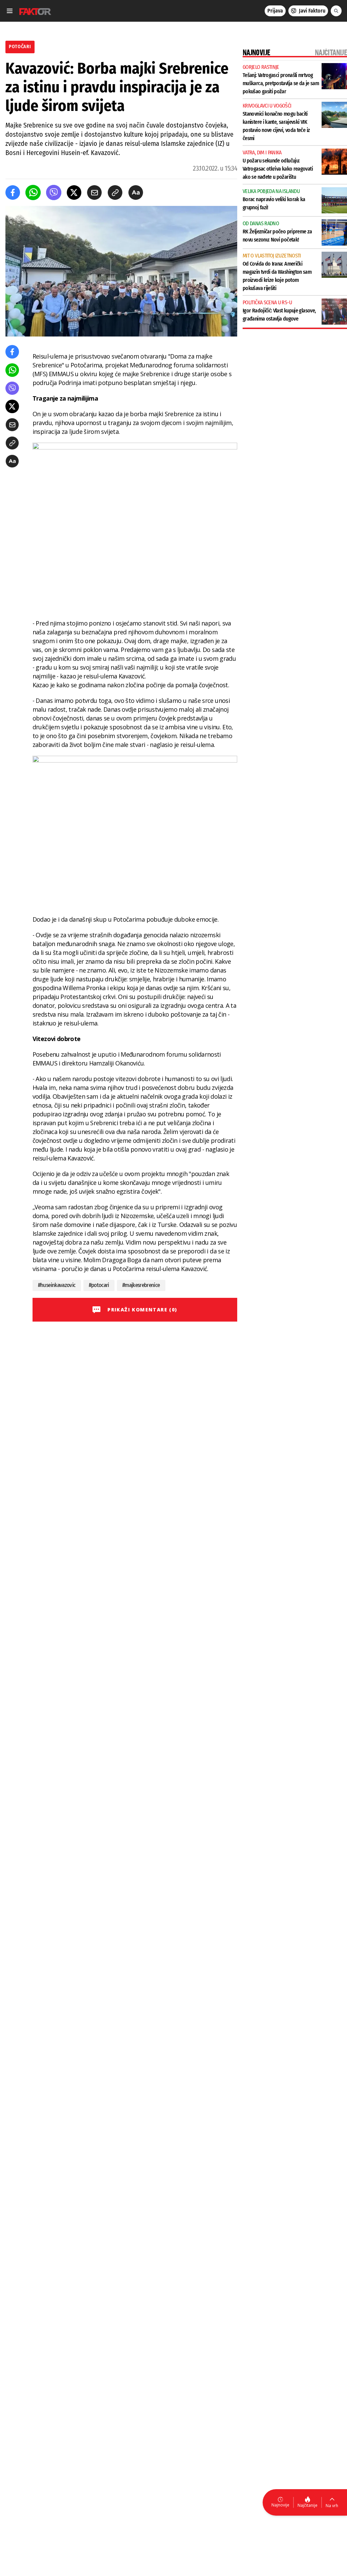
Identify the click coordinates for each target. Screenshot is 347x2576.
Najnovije (280, 2505)
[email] (94, 193)
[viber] (54, 193)
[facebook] (13, 193)
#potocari (99, 1285)
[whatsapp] (33, 193)
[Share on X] (74, 193)
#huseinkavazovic (57, 1285)
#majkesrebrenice (141, 1285)
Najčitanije (308, 2505)
